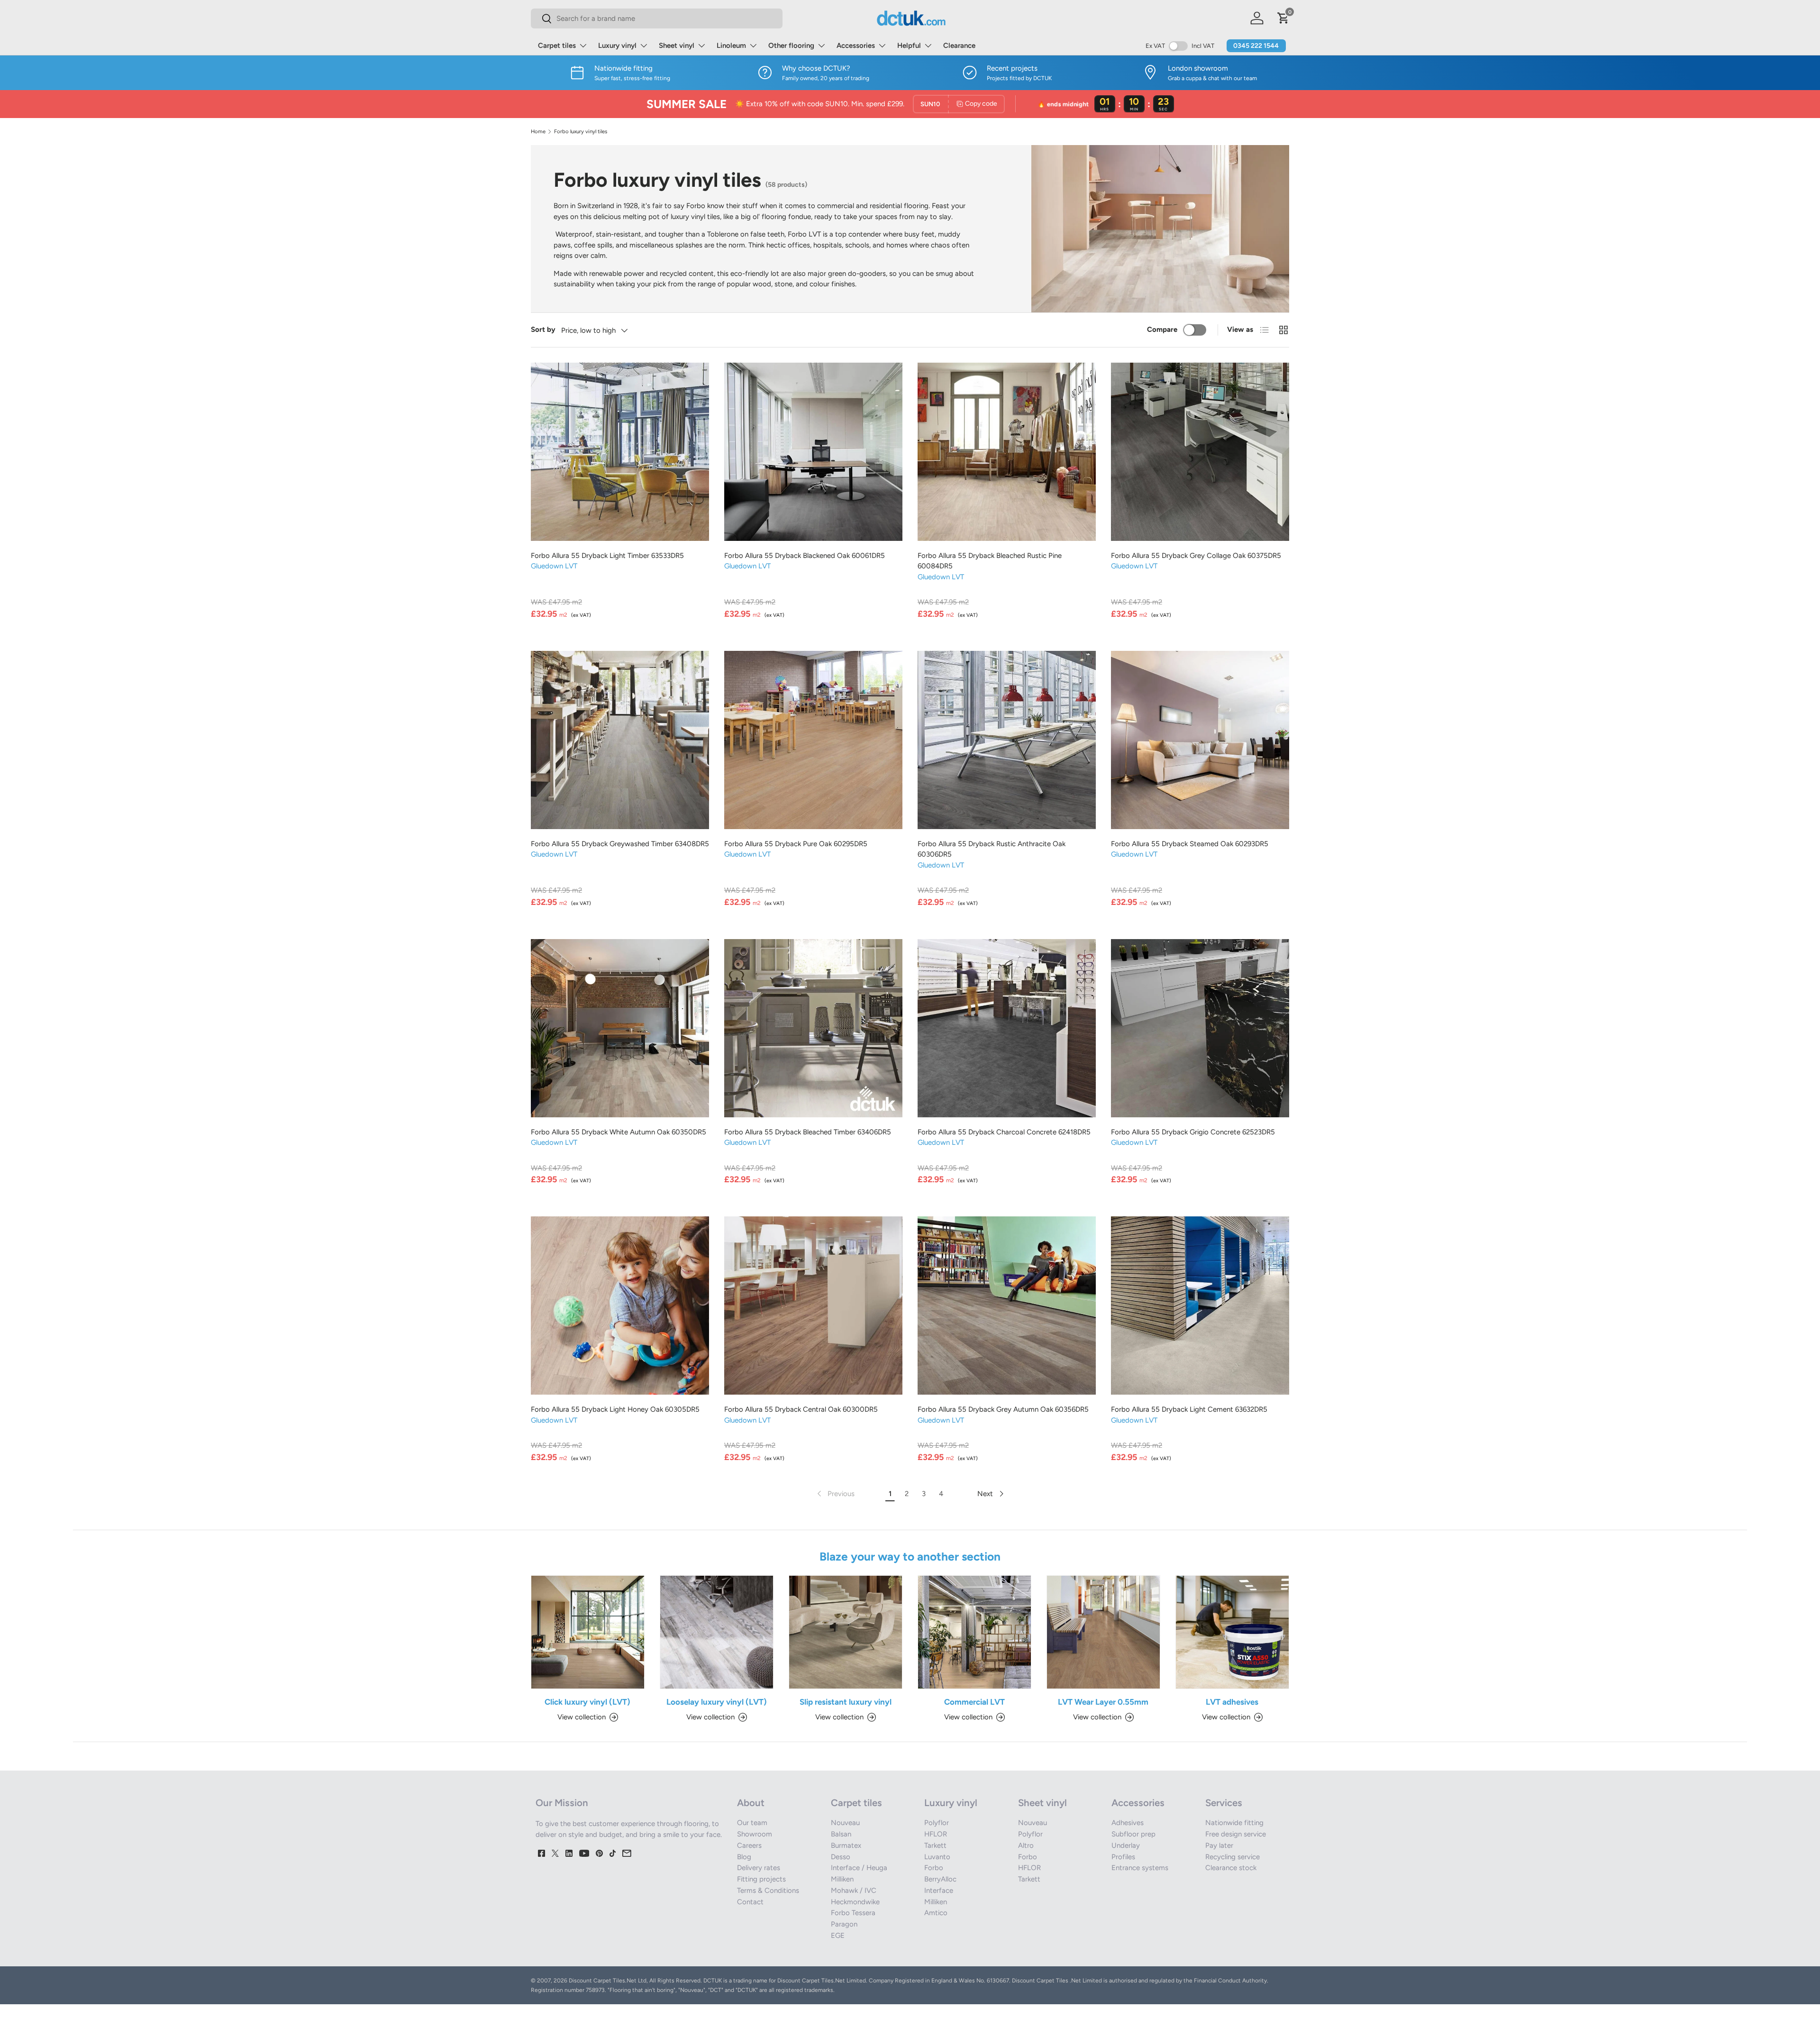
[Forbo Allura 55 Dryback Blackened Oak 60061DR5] (813, 452)
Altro (1026, 1845)
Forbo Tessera (853, 1913)
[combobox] (657, 18)
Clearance (959, 46)
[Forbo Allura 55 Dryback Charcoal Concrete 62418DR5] (1007, 1028)
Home (538, 132)
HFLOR (936, 1834)
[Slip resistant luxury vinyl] (846, 1632)
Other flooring (791, 46)
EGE (838, 1936)
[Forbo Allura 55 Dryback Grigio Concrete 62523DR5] (1200, 1028)
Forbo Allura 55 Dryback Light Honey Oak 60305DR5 (615, 1409)
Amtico (936, 1913)
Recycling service (1233, 1857)
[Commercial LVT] (974, 1632)
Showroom (755, 1834)
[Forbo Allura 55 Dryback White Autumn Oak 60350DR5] (620, 1028)
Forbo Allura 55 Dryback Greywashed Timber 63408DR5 (620, 844)
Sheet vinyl (677, 46)
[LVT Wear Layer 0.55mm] (1103, 1632)
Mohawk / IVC (854, 1890)
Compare (1162, 329)
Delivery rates (759, 1868)
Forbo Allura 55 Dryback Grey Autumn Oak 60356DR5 (1003, 1409)
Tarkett (935, 1845)
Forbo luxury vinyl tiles (581, 132)
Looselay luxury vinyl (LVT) (717, 1702)
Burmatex (846, 1845)
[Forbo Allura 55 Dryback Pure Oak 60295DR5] (813, 740)
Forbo (934, 1868)
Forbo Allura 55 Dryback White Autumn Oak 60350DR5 (619, 1132)
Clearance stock (1231, 1868)
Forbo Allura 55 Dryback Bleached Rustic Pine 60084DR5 (990, 561)
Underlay (1126, 1845)
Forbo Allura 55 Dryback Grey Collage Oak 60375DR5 (1196, 556)
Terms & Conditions (768, 1890)
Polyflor (937, 1823)
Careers (749, 1845)
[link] (835, 1494)
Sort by (543, 329)
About (751, 1803)
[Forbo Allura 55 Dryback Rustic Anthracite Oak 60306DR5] (1007, 740)
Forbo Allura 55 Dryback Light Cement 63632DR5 (1189, 1409)
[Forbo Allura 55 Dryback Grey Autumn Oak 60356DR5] (1007, 1306)
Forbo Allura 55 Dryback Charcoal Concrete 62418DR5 (1004, 1132)
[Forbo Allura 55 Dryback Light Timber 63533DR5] (620, 452)
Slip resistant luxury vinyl (846, 1702)
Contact (750, 1902)
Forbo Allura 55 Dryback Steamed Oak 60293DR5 (1190, 844)
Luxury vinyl (617, 46)
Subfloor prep (1133, 1834)
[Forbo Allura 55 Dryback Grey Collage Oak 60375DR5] (1200, 452)
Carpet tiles (557, 46)
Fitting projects (761, 1879)
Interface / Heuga (859, 1868)
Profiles (1123, 1857)
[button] (1283, 18)
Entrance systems (1140, 1868)
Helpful (909, 46)
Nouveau (845, 1823)
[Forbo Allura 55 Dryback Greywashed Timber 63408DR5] (620, 740)
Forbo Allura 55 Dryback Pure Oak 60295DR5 (796, 844)
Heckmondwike (855, 1902)
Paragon (844, 1924)
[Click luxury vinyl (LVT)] (588, 1632)
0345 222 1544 (1256, 46)
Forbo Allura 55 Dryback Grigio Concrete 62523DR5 (1193, 1132)
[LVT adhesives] (1232, 1632)
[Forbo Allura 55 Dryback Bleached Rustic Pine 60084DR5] (1007, 452)
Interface (939, 1890)
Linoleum (731, 46)
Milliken (842, 1879)
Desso (841, 1857)
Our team (752, 1823)
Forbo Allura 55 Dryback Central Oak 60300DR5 (801, 1409)
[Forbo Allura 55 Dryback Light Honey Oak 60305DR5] (620, 1306)
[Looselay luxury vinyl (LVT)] (717, 1632)
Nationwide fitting (1234, 1823)
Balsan (841, 1834)
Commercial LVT (974, 1702)
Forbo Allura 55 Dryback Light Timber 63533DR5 (607, 556)
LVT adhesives (1232, 1702)
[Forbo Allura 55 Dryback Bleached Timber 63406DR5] (813, 1028)
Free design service (1236, 1834)
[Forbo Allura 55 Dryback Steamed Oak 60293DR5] (1200, 740)
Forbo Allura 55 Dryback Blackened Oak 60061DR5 (805, 556)
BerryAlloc (940, 1879)
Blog (744, 1857)
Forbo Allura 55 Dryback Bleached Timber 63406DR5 (808, 1132)
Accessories (856, 46)
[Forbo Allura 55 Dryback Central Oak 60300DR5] (813, 1306)
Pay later (1219, 1845)
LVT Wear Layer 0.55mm (1103, 1702)
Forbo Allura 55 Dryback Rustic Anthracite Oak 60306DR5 (992, 849)
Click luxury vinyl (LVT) (587, 1702)
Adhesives (1128, 1823)
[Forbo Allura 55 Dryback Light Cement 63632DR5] (1200, 1306)
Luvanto (937, 1857)
